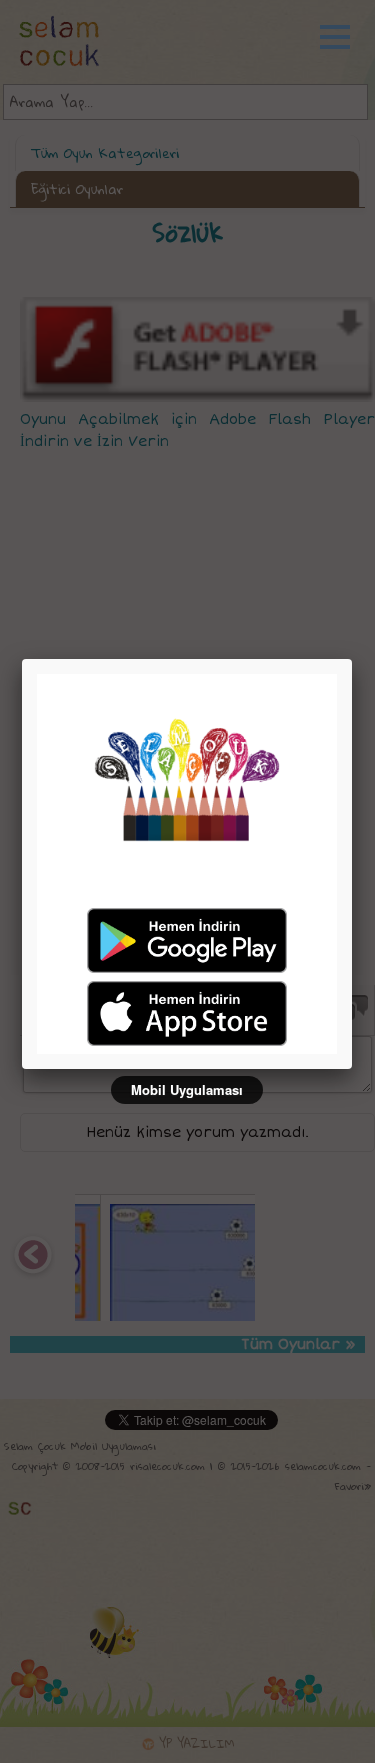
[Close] (352, 659)
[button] (345, 37)
